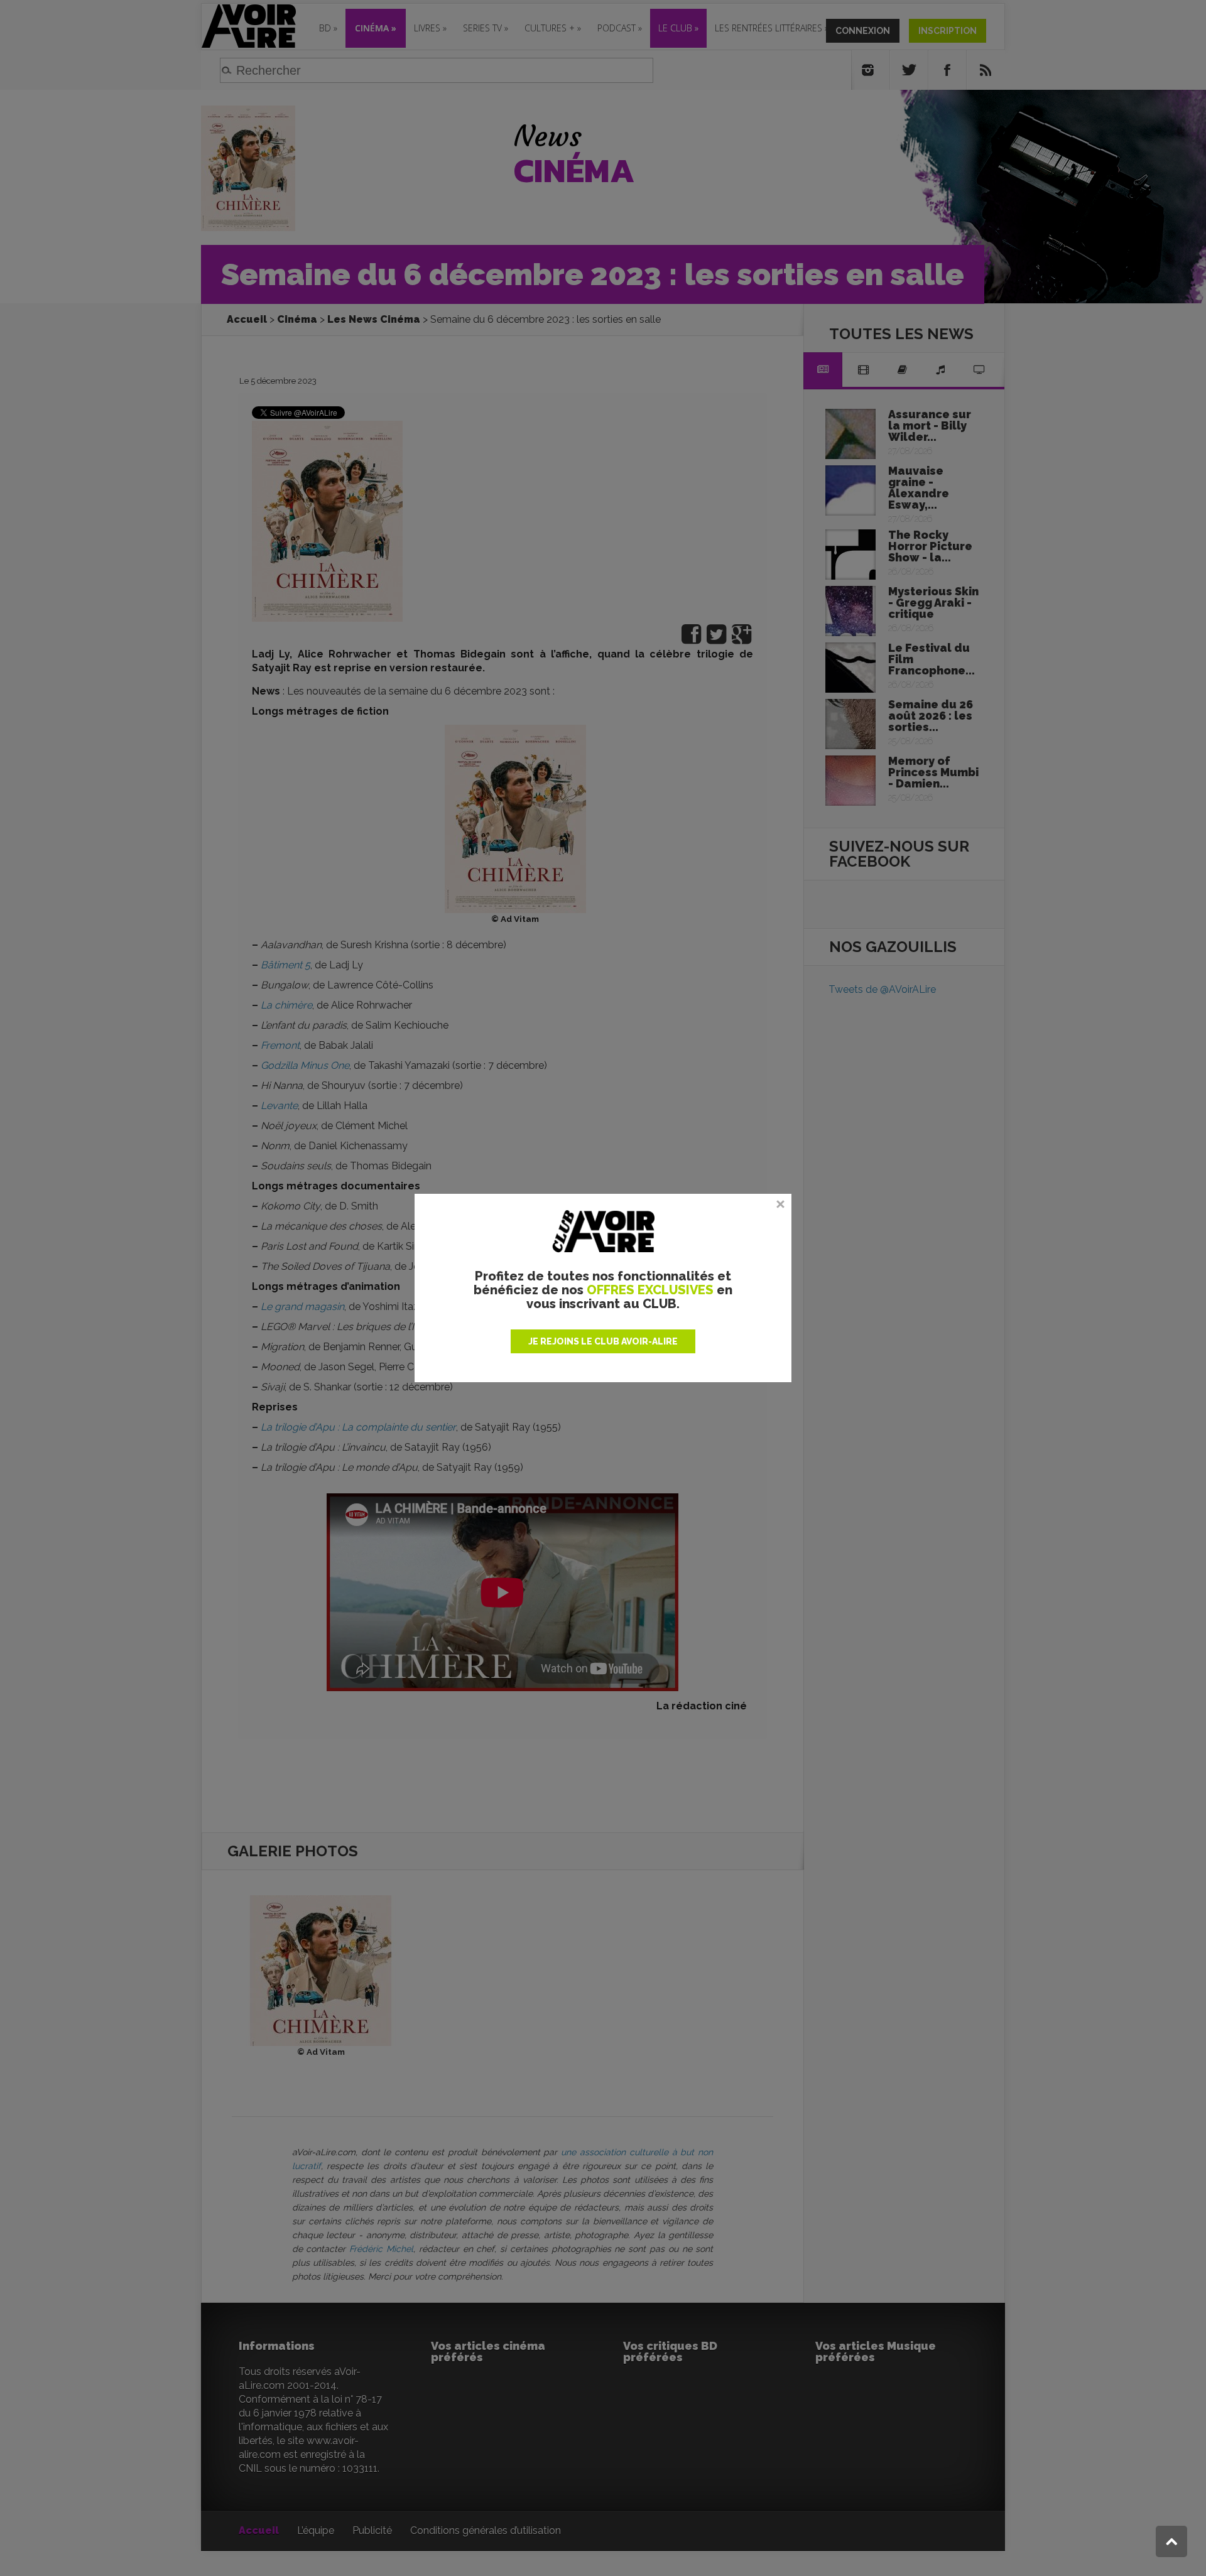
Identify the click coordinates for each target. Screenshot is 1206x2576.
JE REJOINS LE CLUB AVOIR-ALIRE (603, 1341)
